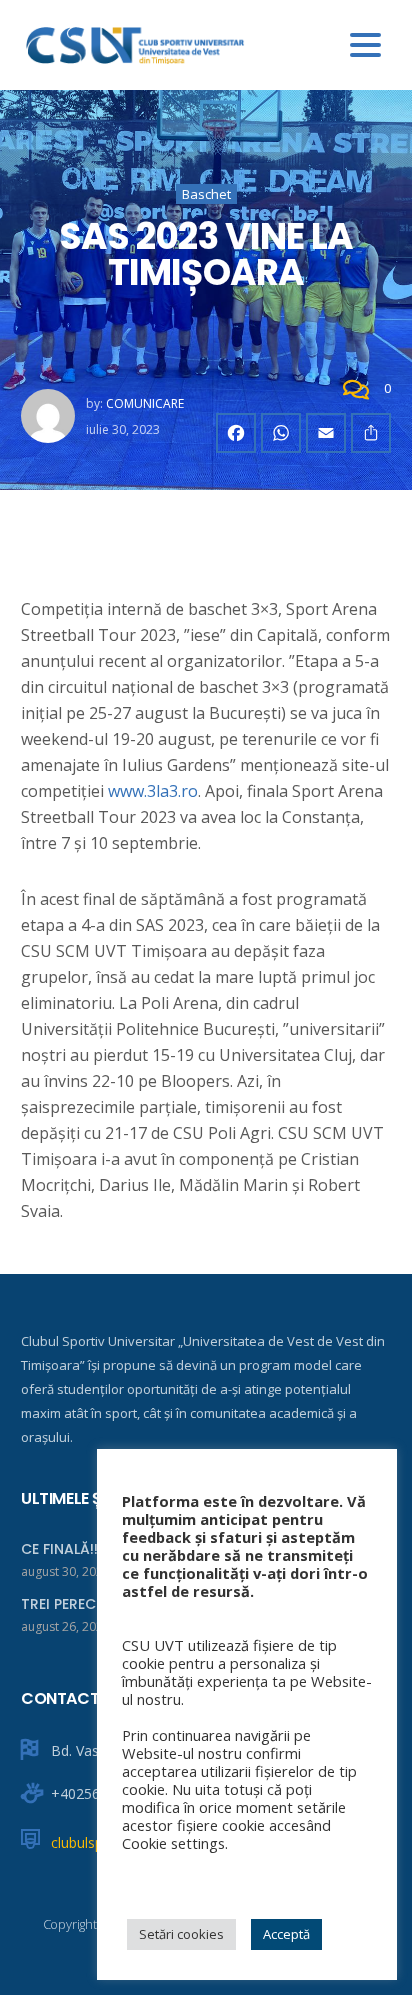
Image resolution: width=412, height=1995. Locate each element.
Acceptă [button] (286, 1934)
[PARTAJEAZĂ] (371, 433)
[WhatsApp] (281, 433)
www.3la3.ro (153, 791)
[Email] (326, 433)
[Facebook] (236, 433)
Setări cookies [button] (181, 1934)
